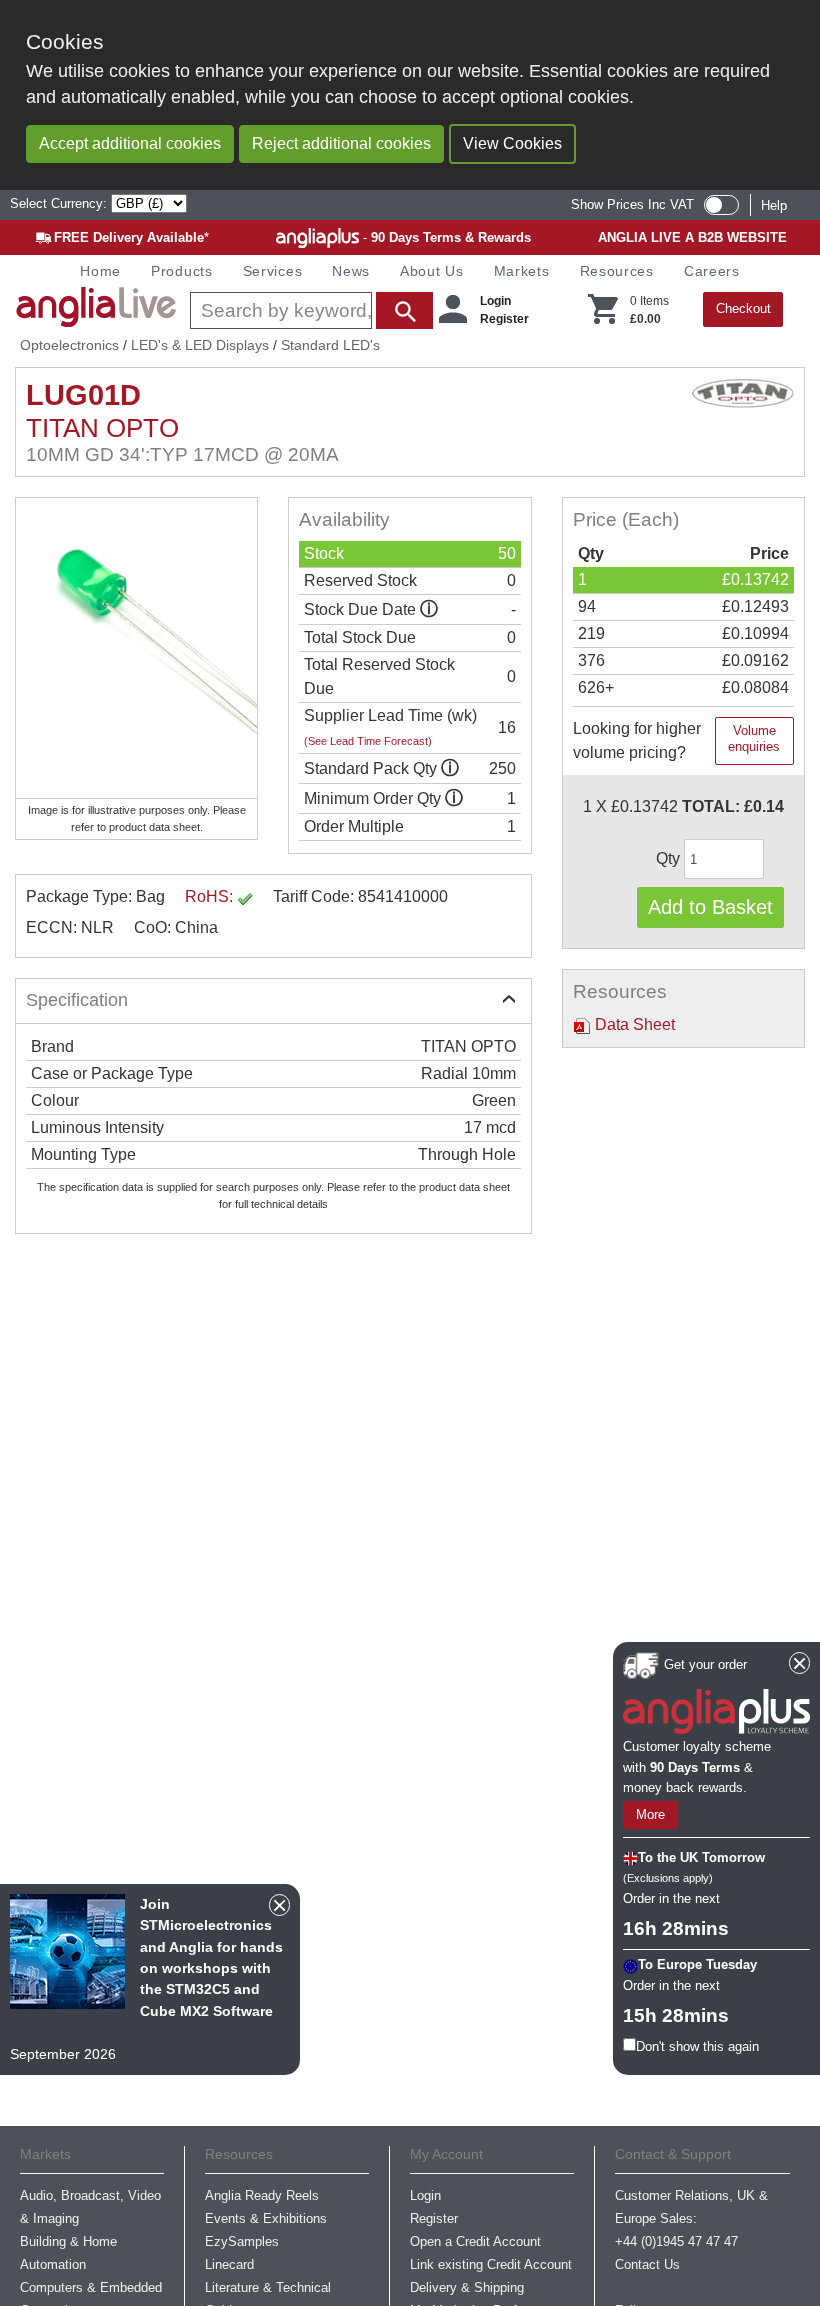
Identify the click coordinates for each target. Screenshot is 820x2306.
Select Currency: (60, 203)
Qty (670, 858)
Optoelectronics (69, 345)
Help (774, 205)
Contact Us (647, 2264)
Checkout (743, 308)
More (650, 1814)
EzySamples (242, 2241)
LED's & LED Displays (200, 345)
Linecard (229, 2264)
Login (495, 301)
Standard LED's (330, 345)
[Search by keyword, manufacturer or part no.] (309, 310)
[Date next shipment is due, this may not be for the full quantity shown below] (429, 609)
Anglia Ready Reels (262, 2195)
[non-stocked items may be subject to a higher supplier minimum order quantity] (450, 768)
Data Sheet (633, 1024)
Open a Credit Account (475, 2241)
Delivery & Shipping (467, 2287)
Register (504, 319)
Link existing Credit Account (491, 2264)
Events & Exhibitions (266, 2218)
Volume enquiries (754, 738)
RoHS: (211, 896)
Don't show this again (697, 2046)
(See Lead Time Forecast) (368, 741)
